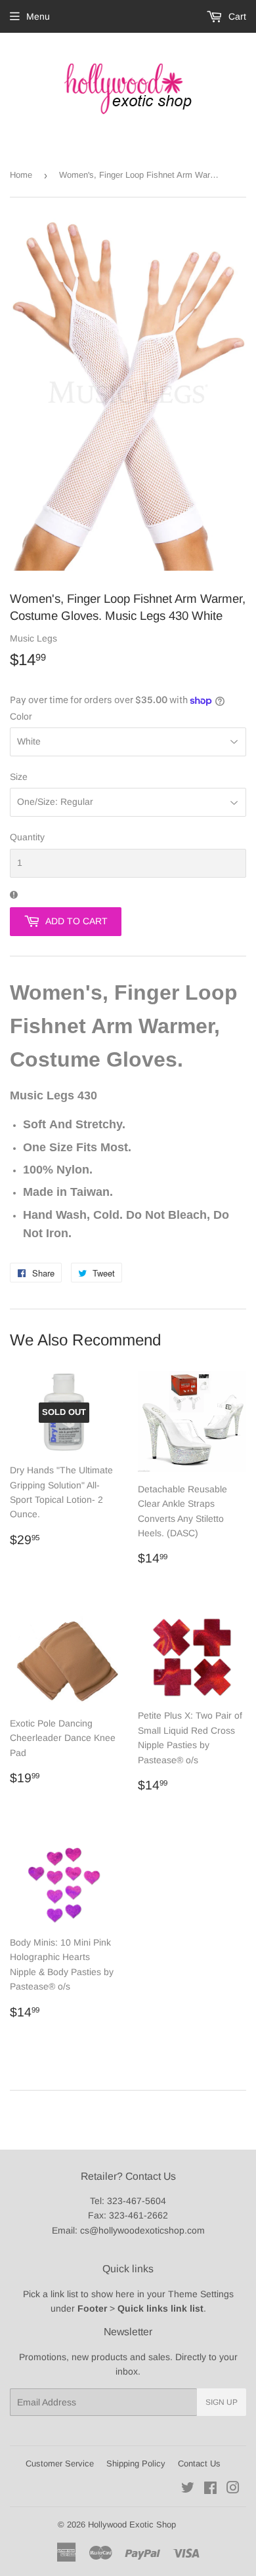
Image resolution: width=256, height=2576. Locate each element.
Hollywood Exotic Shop (132, 2525)
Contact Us (199, 2464)
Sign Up (222, 2402)
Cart (236, 16)
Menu (38, 16)
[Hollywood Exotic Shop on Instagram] (233, 2489)
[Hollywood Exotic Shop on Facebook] (210, 2489)
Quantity (27, 837)
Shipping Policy (136, 2464)
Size (19, 777)
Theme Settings (201, 2294)
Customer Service (60, 2464)
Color (21, 716)
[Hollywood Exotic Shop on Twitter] (188, 2489)
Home (21, 175)
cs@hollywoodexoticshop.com (142, 2230)
